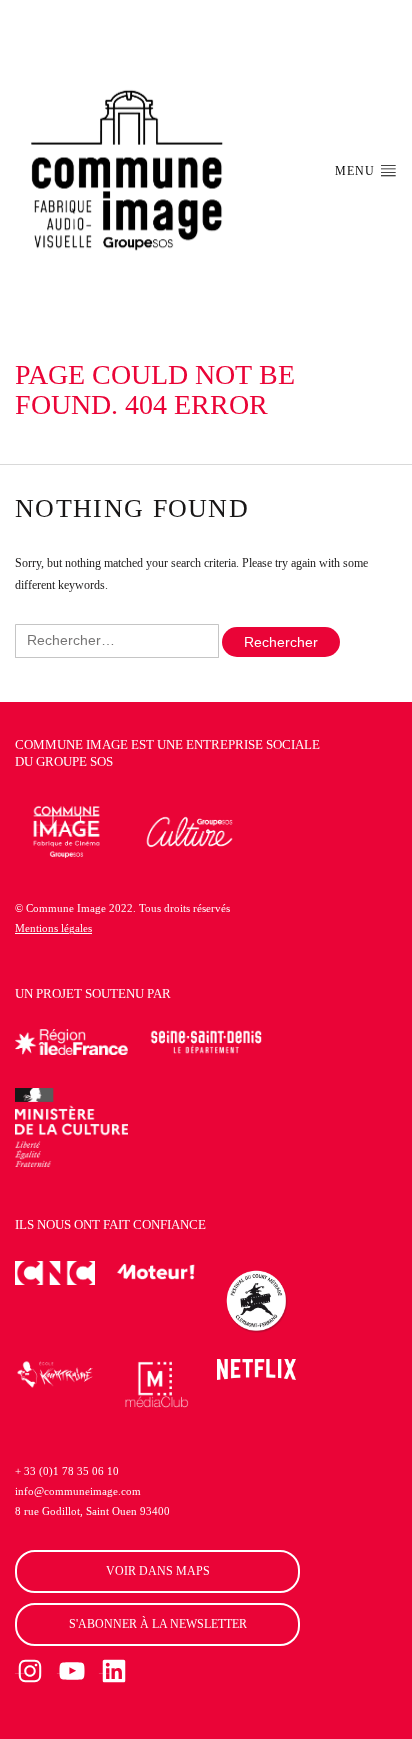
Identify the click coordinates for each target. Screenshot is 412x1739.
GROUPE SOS (74, 761)
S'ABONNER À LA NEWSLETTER (158, 1624)
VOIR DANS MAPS (158, 1571)
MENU (357, 171)
